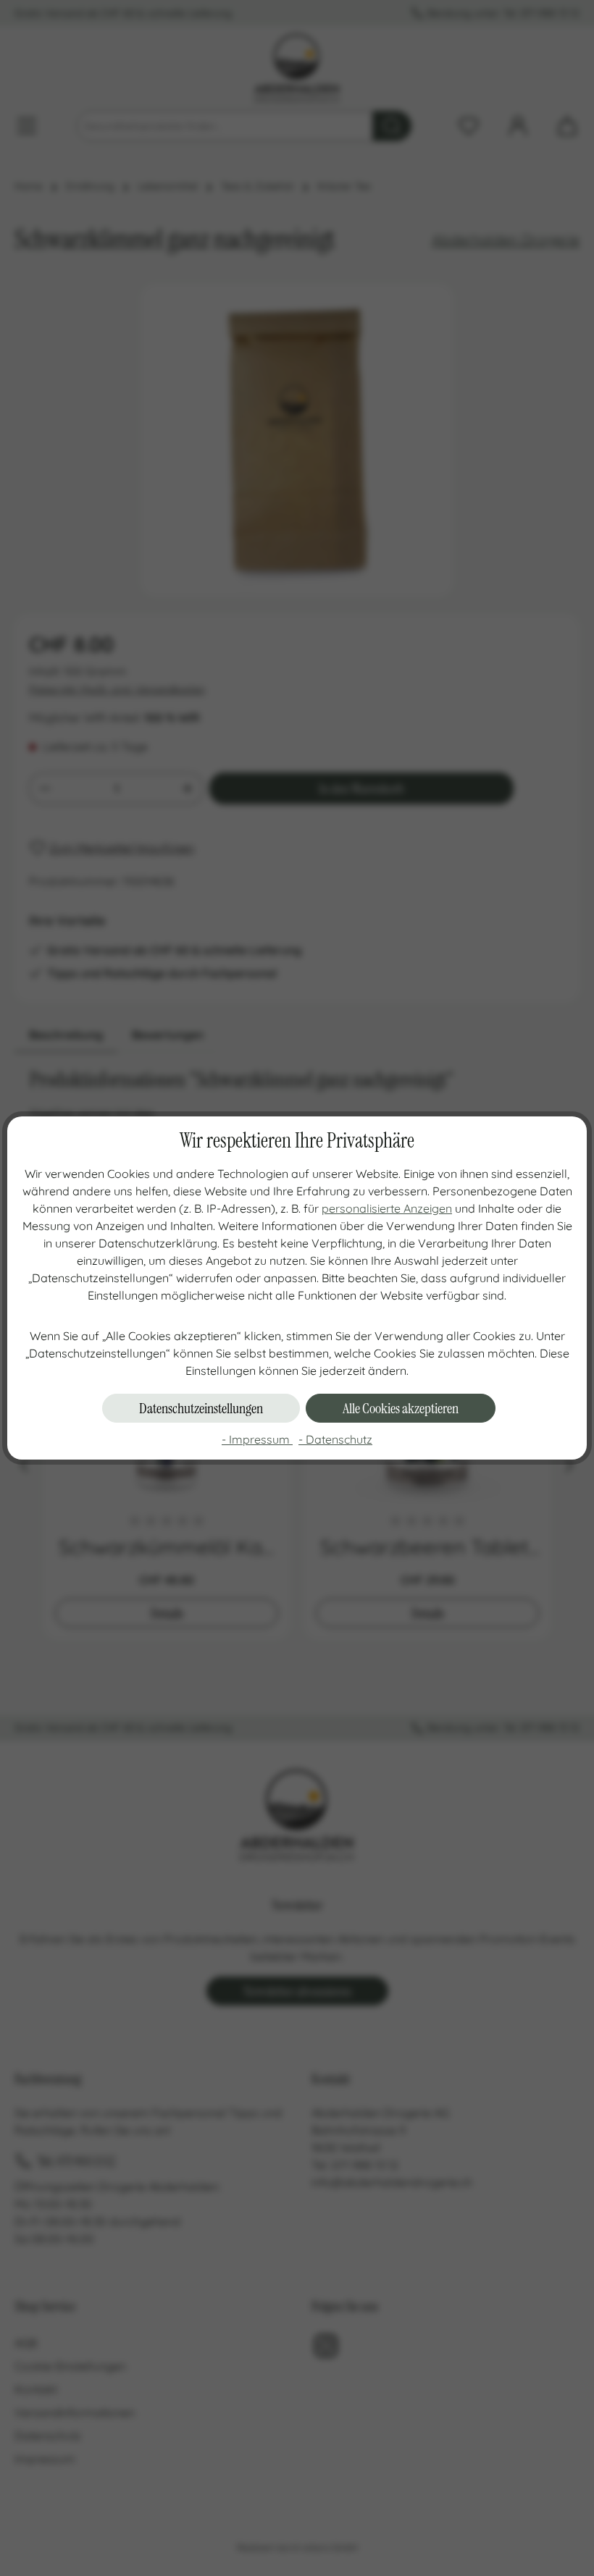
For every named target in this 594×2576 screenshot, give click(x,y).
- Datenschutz (335, 1439)
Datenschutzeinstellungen (201, 1408)
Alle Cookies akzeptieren (401, 1408)
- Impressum (257, 1439)
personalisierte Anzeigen (387, 1208)
